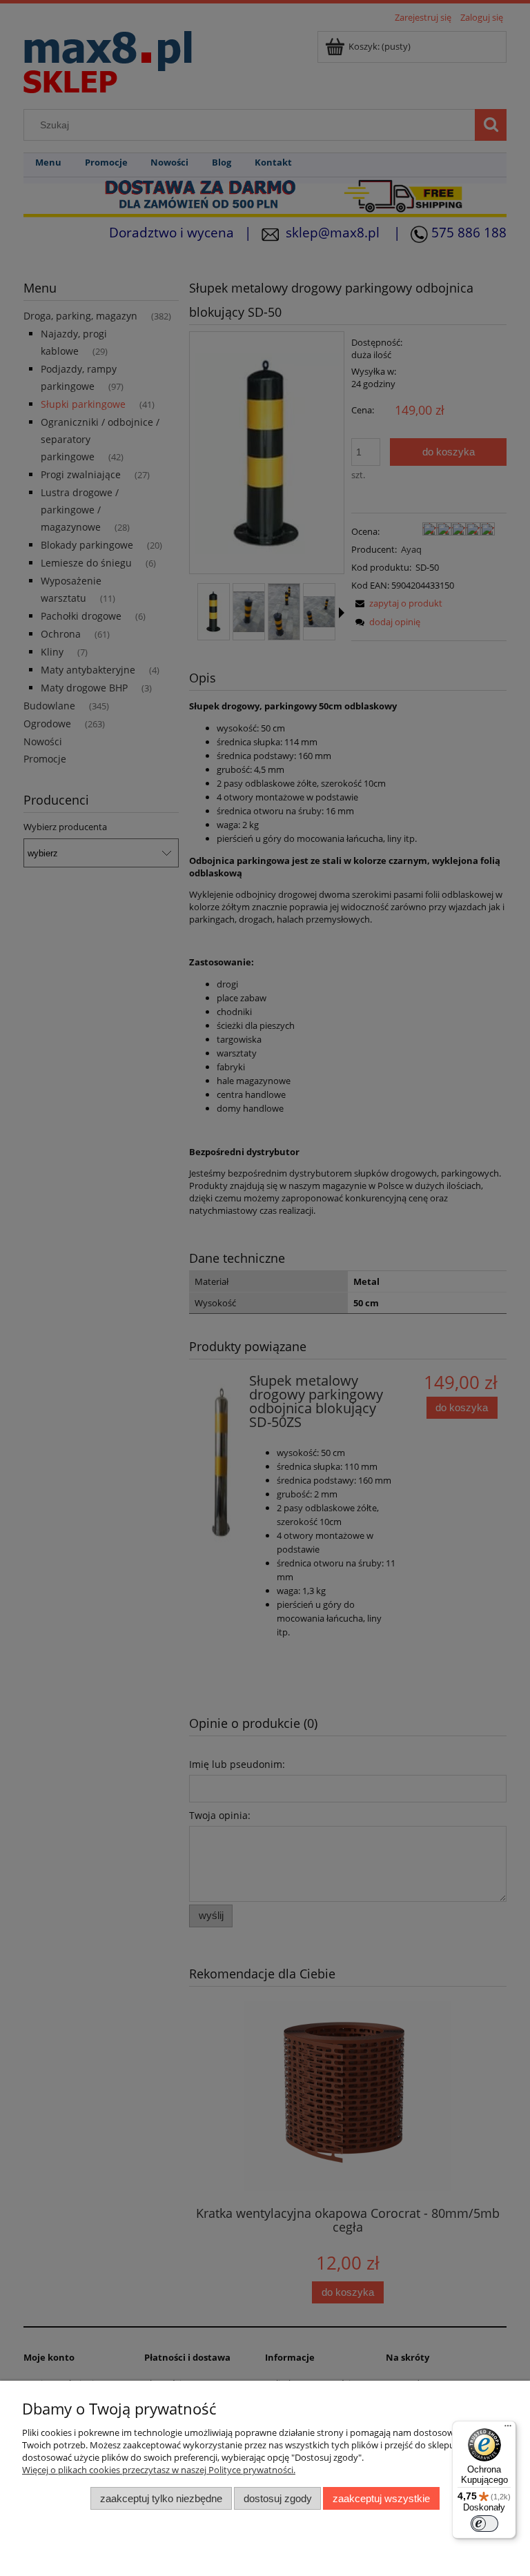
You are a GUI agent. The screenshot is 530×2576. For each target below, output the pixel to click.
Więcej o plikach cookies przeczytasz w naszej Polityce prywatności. (159, 2470)
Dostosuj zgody (278, 2498)
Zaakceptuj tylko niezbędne (161, 2498)
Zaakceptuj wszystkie (381, 2498)
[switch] (484, 2524)
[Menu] (508, 2429)
